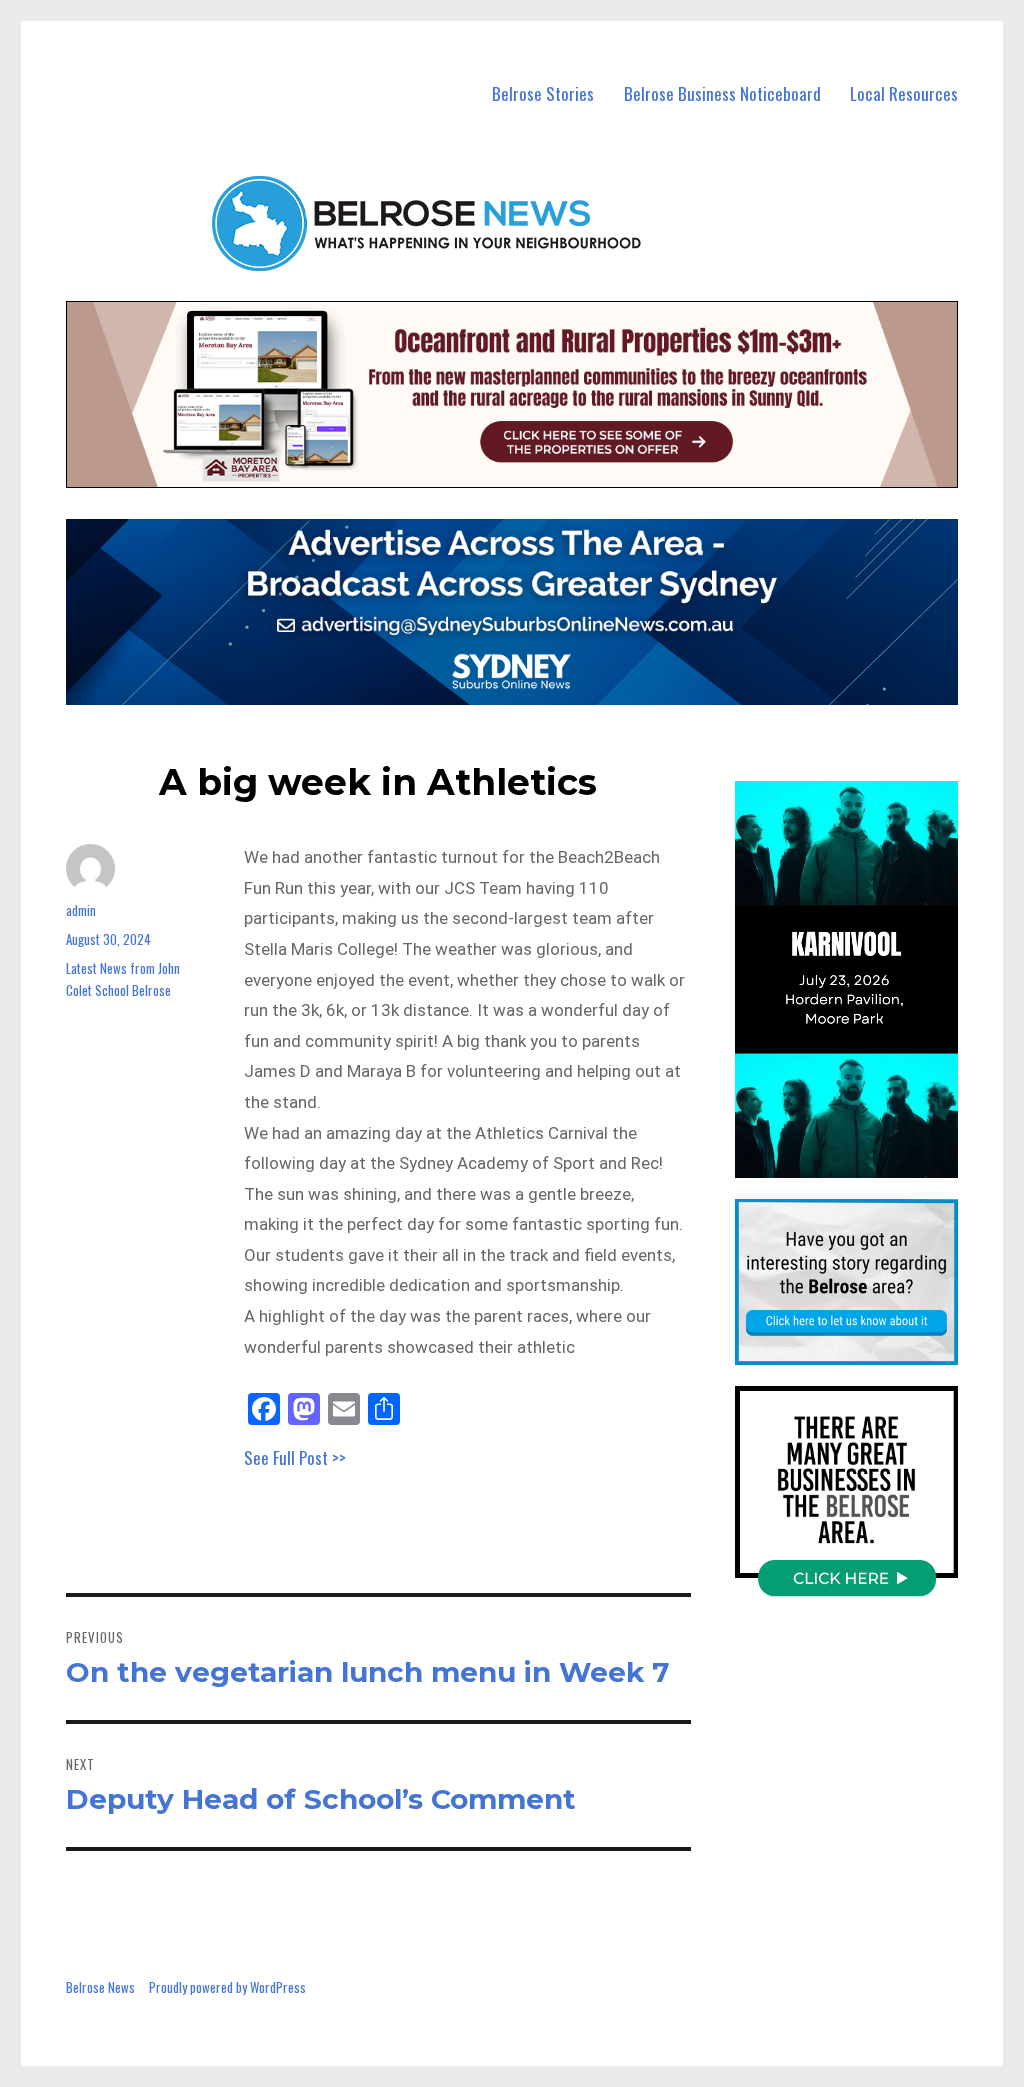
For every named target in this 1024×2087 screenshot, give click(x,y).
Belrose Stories (543, 93)
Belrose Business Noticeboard (722, 93)
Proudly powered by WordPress (227, 1987)
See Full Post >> (295, 1457)
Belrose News (100, 1987)
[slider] (865, 1161)
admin (81, 910)
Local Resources (904, 93)
